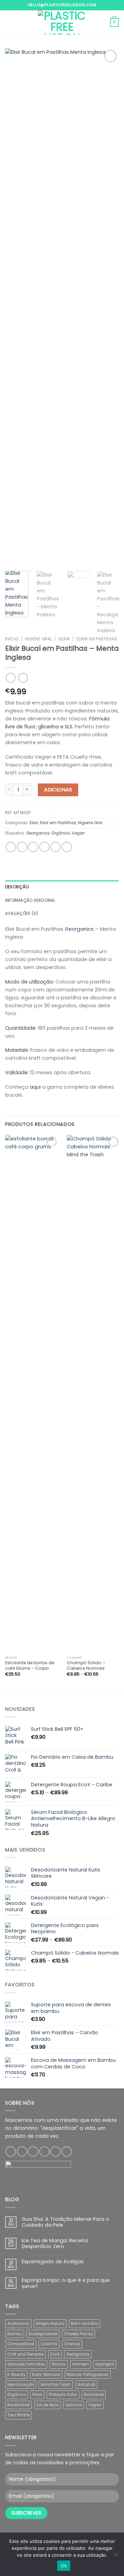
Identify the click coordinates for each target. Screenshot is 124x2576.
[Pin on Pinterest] (55, 847)
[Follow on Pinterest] (55, 2151)
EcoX (55, 2354)
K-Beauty (16, 2375)
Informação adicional (30, 900)
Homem (81, 2364)
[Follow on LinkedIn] (67, 2151)
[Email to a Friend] (44, 847)
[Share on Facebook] (22, 847)
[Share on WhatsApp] (11, 847)
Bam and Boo (85, 2324)
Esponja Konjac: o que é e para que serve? (66, 2283)
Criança (72, 2344)
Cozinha (49, 2344)
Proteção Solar (63, 2395)
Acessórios (18, 2324)
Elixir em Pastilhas (97, 639)
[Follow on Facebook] (11, 2151)
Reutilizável (18, 2405)
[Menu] (9, 22)
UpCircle (73, 2405)
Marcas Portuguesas (88, 2375)
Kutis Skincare (46, 2375)
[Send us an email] (44, 2151)
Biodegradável (43, 2334)
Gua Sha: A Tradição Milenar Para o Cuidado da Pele (65, 2222)
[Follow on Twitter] (33, 2151)
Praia (37, 2395)
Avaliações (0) (22, 913)
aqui (35, 1087)
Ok (64, 2566)
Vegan (78, 833)
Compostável (21, 2344)
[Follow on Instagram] (22, 2151)
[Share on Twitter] (33, 847)
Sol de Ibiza (47, 2405)
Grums (59, 2364)
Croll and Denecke (25, 2354)
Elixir (64, 639)
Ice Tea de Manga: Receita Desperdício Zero (55, 2244)
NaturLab (86, 2385)
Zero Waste (18, 2415)
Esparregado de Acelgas (53, 2262)
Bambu (15, 2334)
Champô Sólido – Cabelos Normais (86, 1666)
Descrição (17, 887)
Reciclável (94, 2395)
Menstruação (21, 2385)
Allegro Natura (50, 2324)
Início (12, 639)
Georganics (38, 833)
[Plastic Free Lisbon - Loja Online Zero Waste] (62, 22)
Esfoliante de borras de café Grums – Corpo (30, 1666)
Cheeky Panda (79, 2334)
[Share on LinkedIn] (67, 847)
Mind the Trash (56, 2385)
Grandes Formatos (26, 2364)
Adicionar (58, 790)
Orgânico (61, 833)
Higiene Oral (38, 639)
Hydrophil (105, 2364)
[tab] (62, 887)
